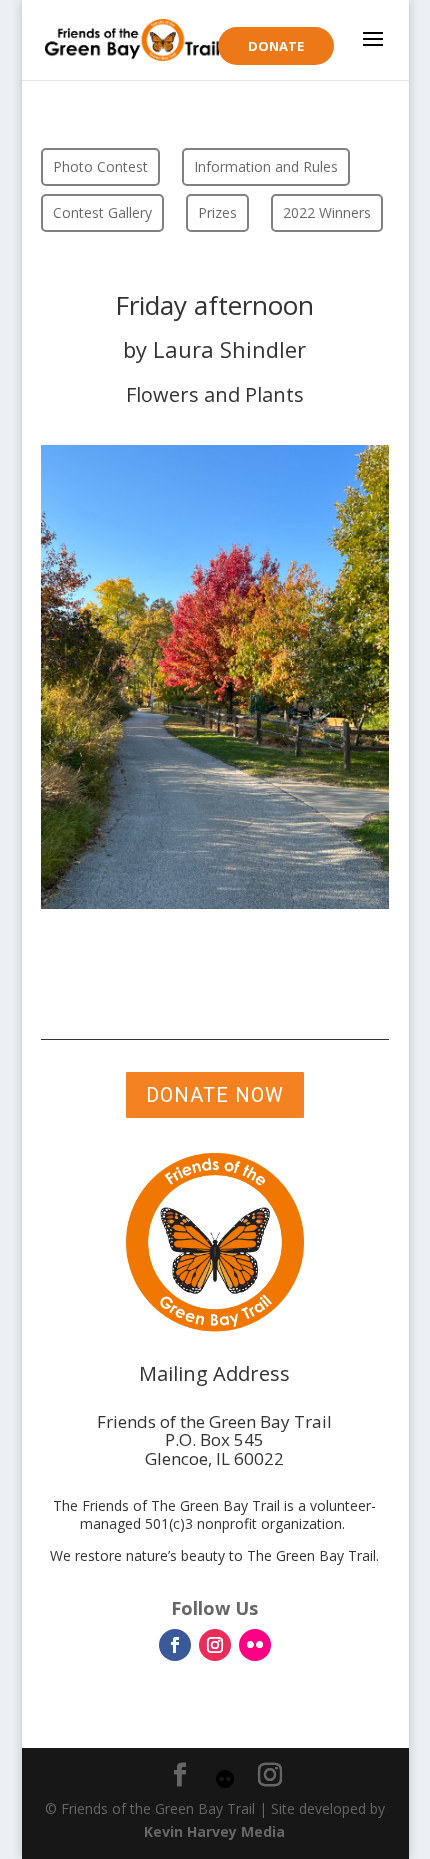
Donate (276, 46)
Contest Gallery (102, 212)
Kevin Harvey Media (214, 1831)
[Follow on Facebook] (175, 1645)
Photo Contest (100, 166)
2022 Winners (327, 212)
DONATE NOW (215, 1095)
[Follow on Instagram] (215, 1645)
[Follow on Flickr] (255, 1645)
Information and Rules (266, 166)
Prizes (217, 212)
